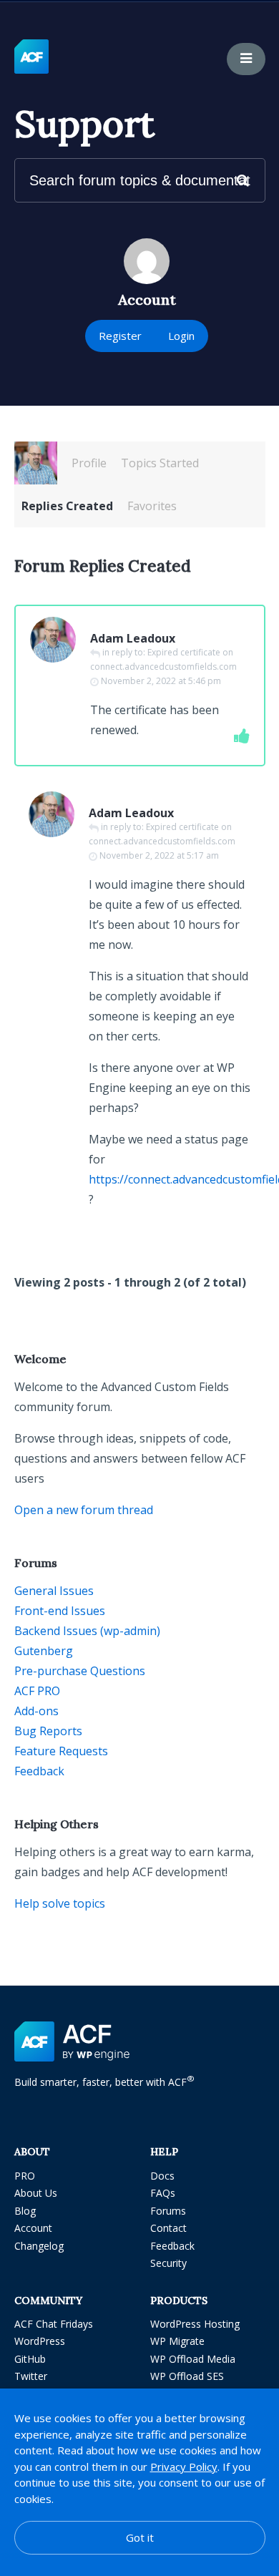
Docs (162, 2176)
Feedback (39, 1771)
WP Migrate (177, 2341)
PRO (25, 2176)
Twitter (31, 2376)
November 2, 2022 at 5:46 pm (161, 681)
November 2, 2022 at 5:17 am (159, 855)
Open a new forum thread (84, 1510)
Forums (168, 2211)
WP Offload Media (193, 2359)
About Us (36, 2193)
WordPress (40, 2341)
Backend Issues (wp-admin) (87, 1631)
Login (181, 336)
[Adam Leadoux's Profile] (36, 463)
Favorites (152, 506)
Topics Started (160, 463)
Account (33, 2228)
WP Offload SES (187, 2376)
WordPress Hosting (195, 2324)
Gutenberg (44, 1651)
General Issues (54, 1591)
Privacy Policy (184, 2467)
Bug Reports (48, 1731)
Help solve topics (60, 1903)
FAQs (163, 2193)
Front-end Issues (60, 1611)
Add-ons (36, 1711)
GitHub (30, 2359)
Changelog (39, 2246)
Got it (140, 2537)
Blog (25, 2211)
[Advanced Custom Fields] (31, 57)
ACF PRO (37, 1691)
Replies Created (67, 506)
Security (168, 2263)
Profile (89, 463)
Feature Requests (61, 1751)
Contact (168, 2228)
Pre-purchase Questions (80, 1671)
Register (120, 336)
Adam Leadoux (133, 638)
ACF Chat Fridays (54, 2324)
